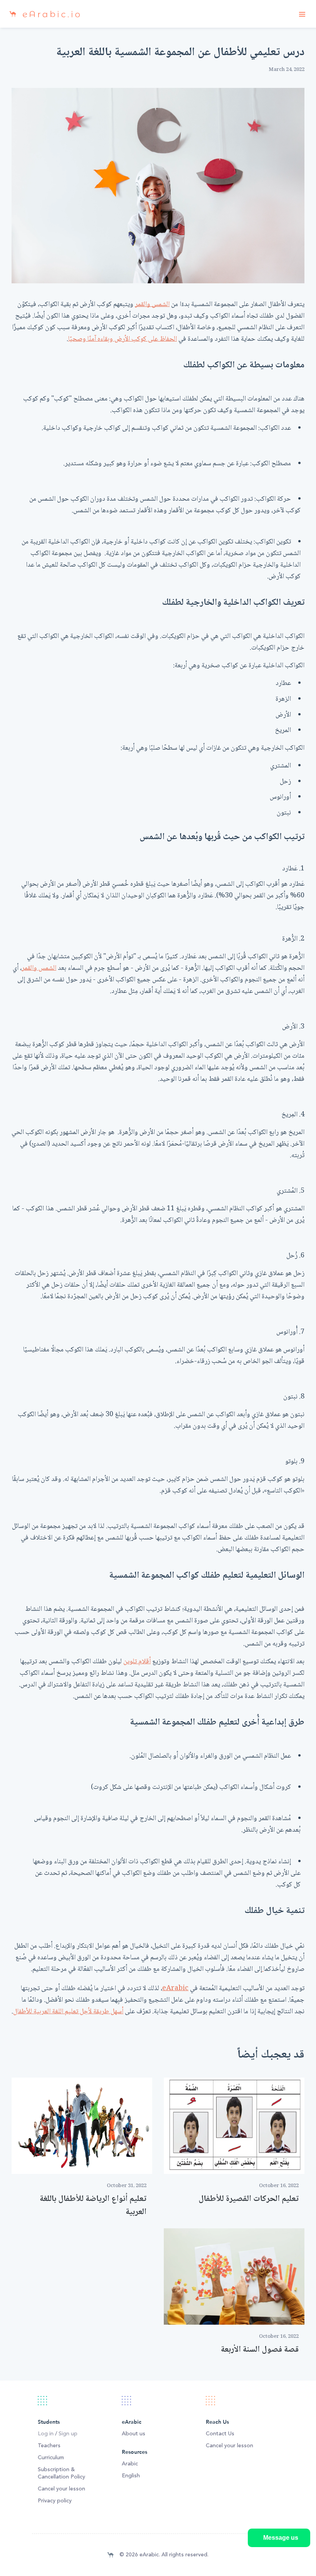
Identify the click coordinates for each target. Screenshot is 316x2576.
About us (134, 2434)
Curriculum (51, 2458)
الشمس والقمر (152, 305)
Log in (46, 2434)
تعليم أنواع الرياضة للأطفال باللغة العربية (93, 2206)
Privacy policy (55, 2501)
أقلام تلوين (137, 1662)
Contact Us (220, 2434)
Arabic (130, 2464)
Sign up (68, 2434)
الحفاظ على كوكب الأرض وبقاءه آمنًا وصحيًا (123, 339)
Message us (281, 2538)
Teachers (49, 2446)
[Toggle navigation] (302, 14)
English (131, 2476)
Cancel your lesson (61, 2489)
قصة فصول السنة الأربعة (260, 2350)
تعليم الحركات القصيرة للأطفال (249, 2199)
